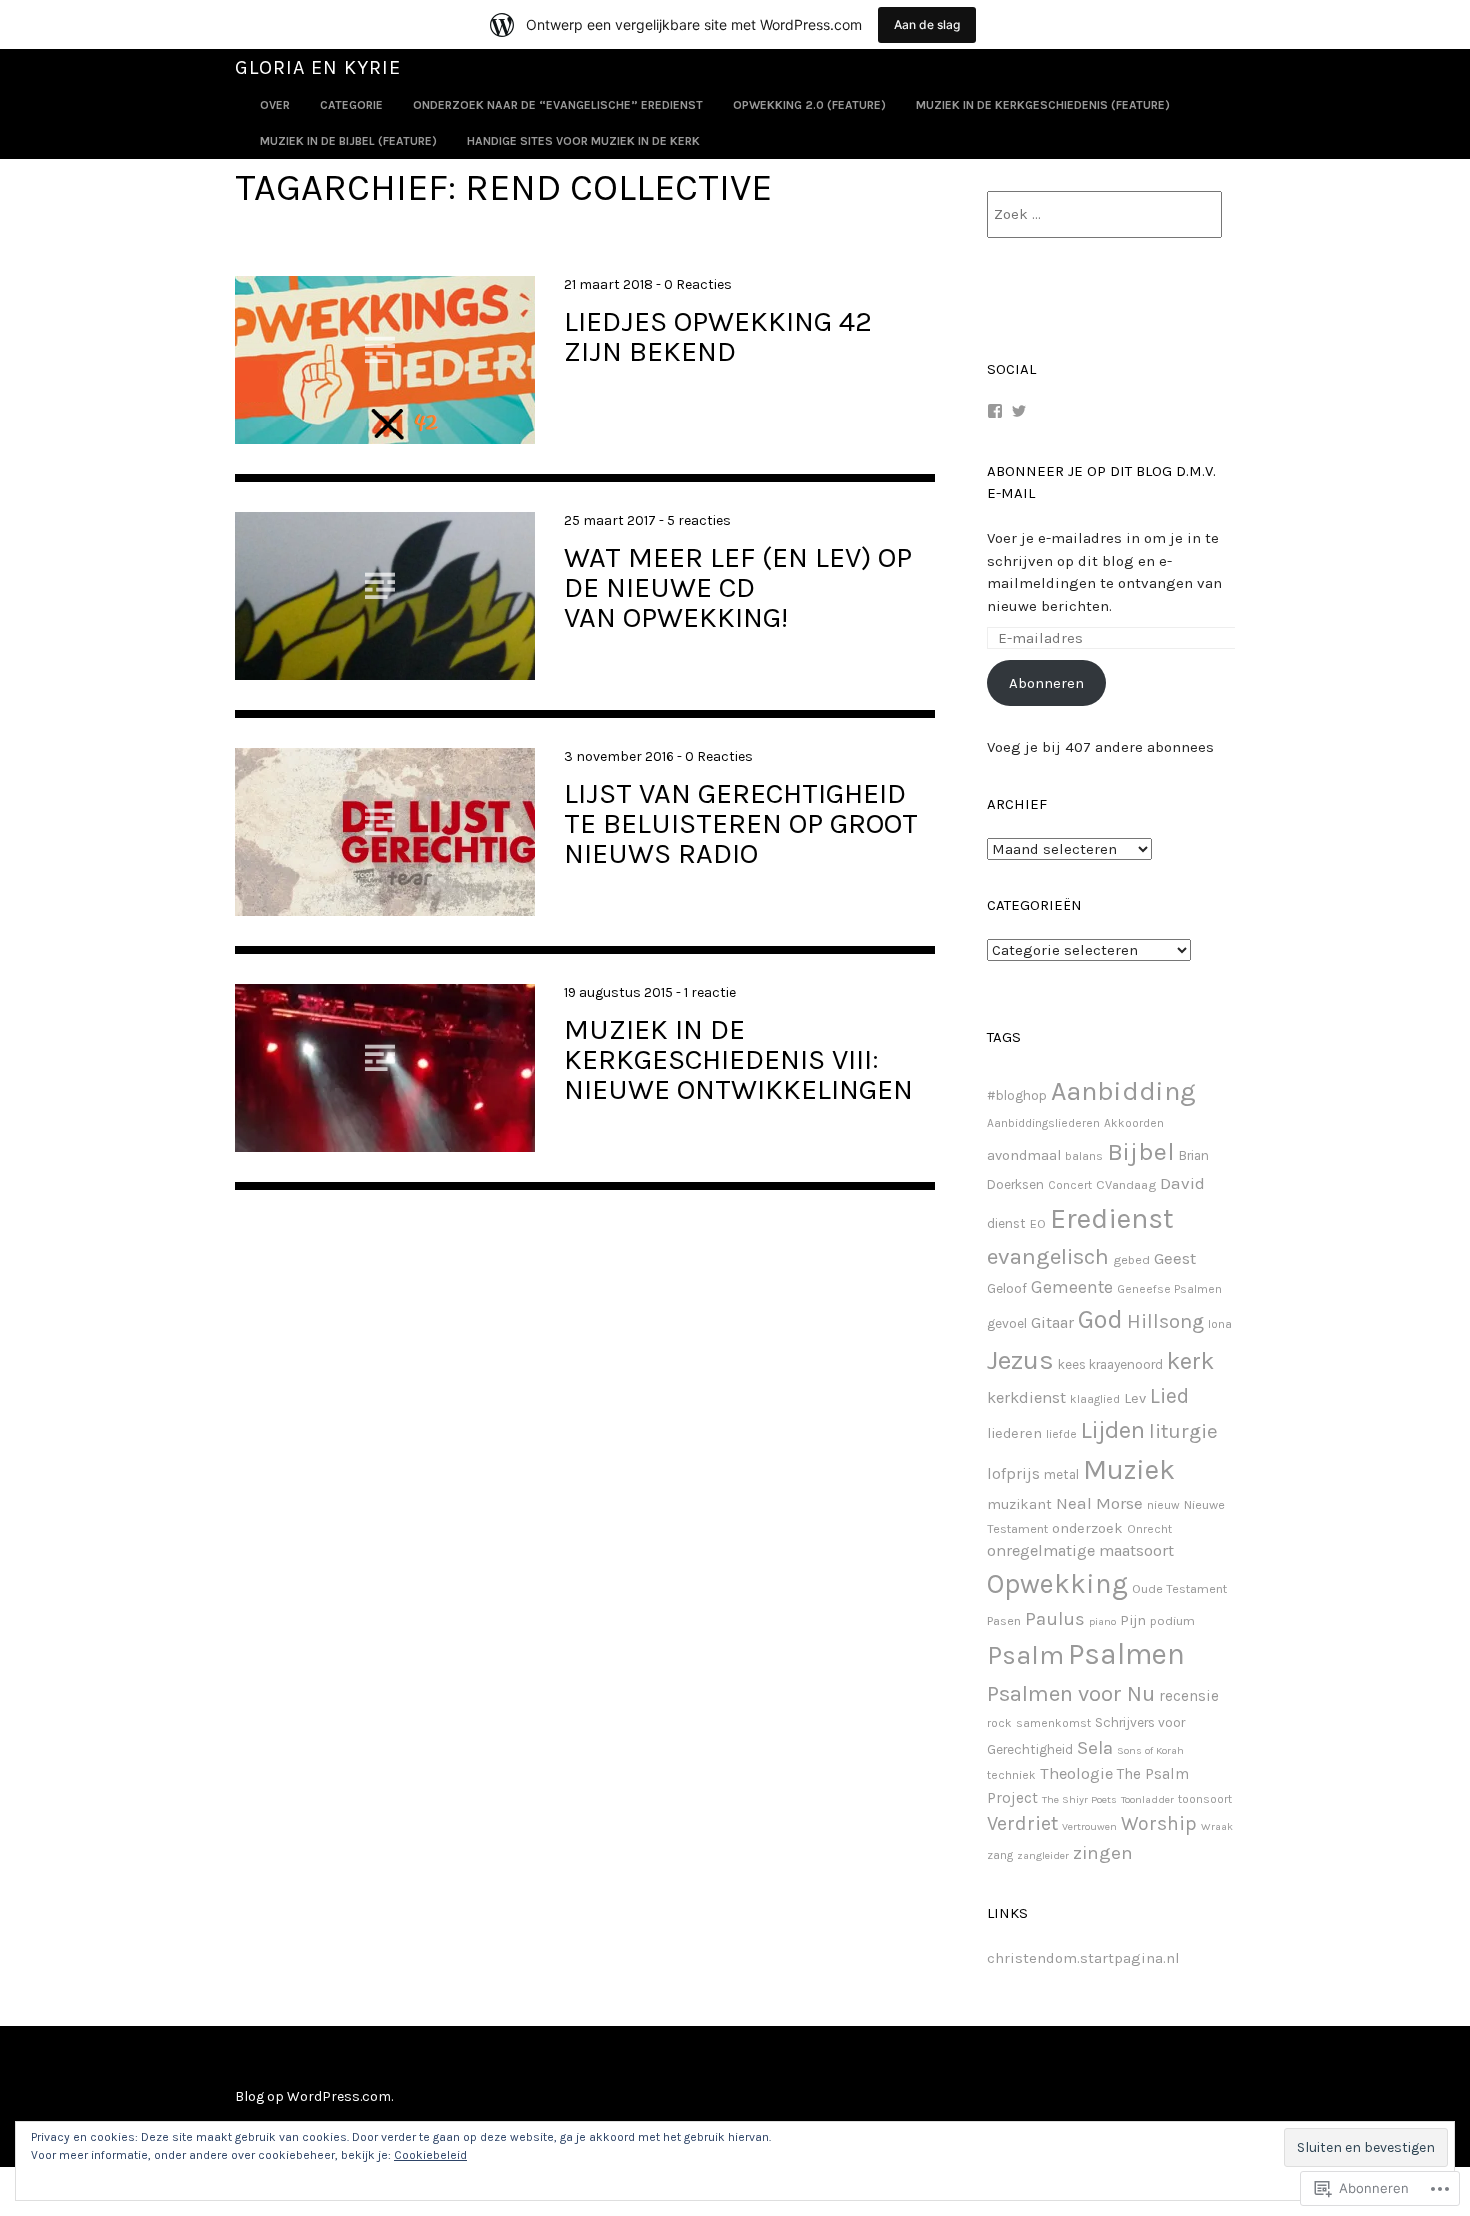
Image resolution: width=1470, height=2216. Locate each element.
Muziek (1129, 1469)
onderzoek (1087, 1528)
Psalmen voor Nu (1071, 1693)
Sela (1095, 1748)
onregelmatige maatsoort (1080, 1550)
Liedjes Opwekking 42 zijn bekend (718, 336)
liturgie (1183, 1431)
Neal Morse (1099, 1503)
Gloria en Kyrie (318, 67)
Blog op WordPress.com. (314, 2096)
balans (1084, 1156)
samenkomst (1053, 1723)
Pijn (1133, 1620)
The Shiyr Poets (1079, 1799)
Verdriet (1022, 1823)
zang (1000, 1855)
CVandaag (1126, 1184)
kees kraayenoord (1110, 1364)
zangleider (1043, 1855)
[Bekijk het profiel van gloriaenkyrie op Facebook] (995, 411)
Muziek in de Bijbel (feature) (348, 141)
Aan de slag (927, 24)
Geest (1175, 1258)
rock (999, 1723)
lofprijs (1013, 1473)
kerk (1190, 1361)
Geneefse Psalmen (1169, 1289)
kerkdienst (1026, 1397)
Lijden (1113, 1430)
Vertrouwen (1089, 1826)
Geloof (1007, 1288)
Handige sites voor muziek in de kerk (583, 141)
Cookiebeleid (430, 2155)
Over (275, 105)
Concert (1070, 1185)
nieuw (1163, 1505)
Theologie (1076, 1773)
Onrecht (1149, 1529)
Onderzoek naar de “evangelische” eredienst (558, 105)
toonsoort (1205, 1799)
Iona (1220, 1324)
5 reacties (699, 520)
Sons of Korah (1150, 1750)
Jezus (1020, 1360)
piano (1102, 1621)
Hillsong (1165, 1321)
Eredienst (1112, 1218)
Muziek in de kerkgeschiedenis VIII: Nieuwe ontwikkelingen (738, 1059)
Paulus (1055, 1619)
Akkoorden (1134, 1123)
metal (1061, 1474)
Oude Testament (1179, 1588)
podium (1172, 1620)
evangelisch (1048, 1256)
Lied (1169, 1395)
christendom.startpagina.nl (1083, 1958)
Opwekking (1057, 1584)
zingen (1103, 1853)
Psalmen (1126, 1654)
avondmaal (1024, 1155)
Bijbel (1141, 1151)
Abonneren (1046, 683)
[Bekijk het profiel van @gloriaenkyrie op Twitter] (1019, 411)
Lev (1135, 1398)
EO (1038, 1223)
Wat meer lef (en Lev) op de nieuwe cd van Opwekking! (738, 587)
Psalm (1025, 1655)
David (1182, 1183)
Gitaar (1052, 1322)
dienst (1006, 1223)
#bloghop (1017, 1095)
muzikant (1019, 1504)
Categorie (351, 105)
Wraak (1217, 1826)
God (1100, 1319)
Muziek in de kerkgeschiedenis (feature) (1043, 105)
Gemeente (1072, 1287)
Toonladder (1147, 1799)
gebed (1131, 1259)
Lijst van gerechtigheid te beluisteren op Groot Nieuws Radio (741, 823)
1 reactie (710, 992)
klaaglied (1095, 1399)
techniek (1011, 1775)
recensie (1189, 1696)
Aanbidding (1123, 1091)
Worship (1159, 1823)
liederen (1014, 1433)
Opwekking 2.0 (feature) (809, 105)
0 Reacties (698, 284)
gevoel (1007, 1323)
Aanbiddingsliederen (1043, 1123)
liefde (1061, 1434)
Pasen (1004, 1620)
